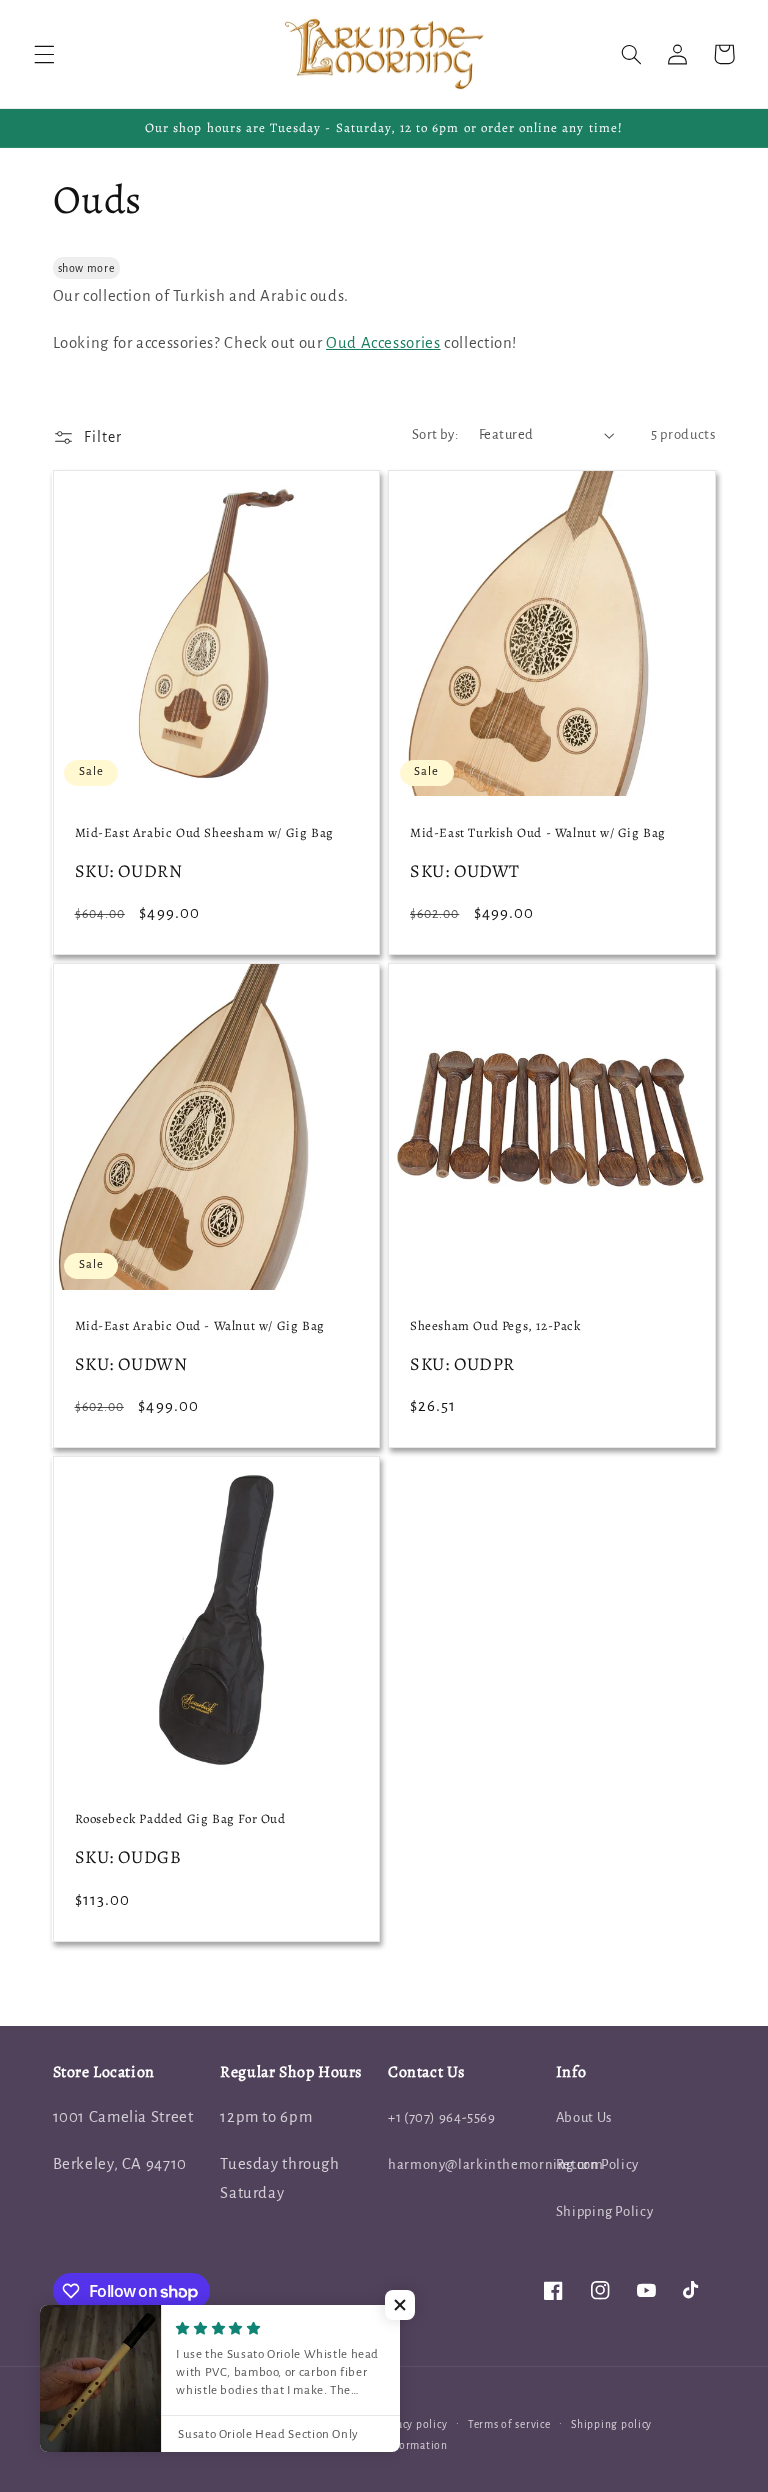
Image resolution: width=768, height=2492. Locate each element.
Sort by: (435, 434)
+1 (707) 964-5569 (442, 2117)
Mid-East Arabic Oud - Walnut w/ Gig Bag (200, 1326)
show (71, 268)
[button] (44, 54)
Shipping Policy (604, 2211)
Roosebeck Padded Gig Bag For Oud (180, 1819)
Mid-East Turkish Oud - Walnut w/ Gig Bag (538, 833)
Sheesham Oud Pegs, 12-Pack (495, 1326)
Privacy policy (411, 2424)
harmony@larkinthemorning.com (496, 2164)
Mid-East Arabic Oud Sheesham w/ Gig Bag (204, 833)
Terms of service (509, 2424)
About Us (584, 2117)
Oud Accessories (383, 343)
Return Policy (597, 2164)
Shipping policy (611, 2424)
